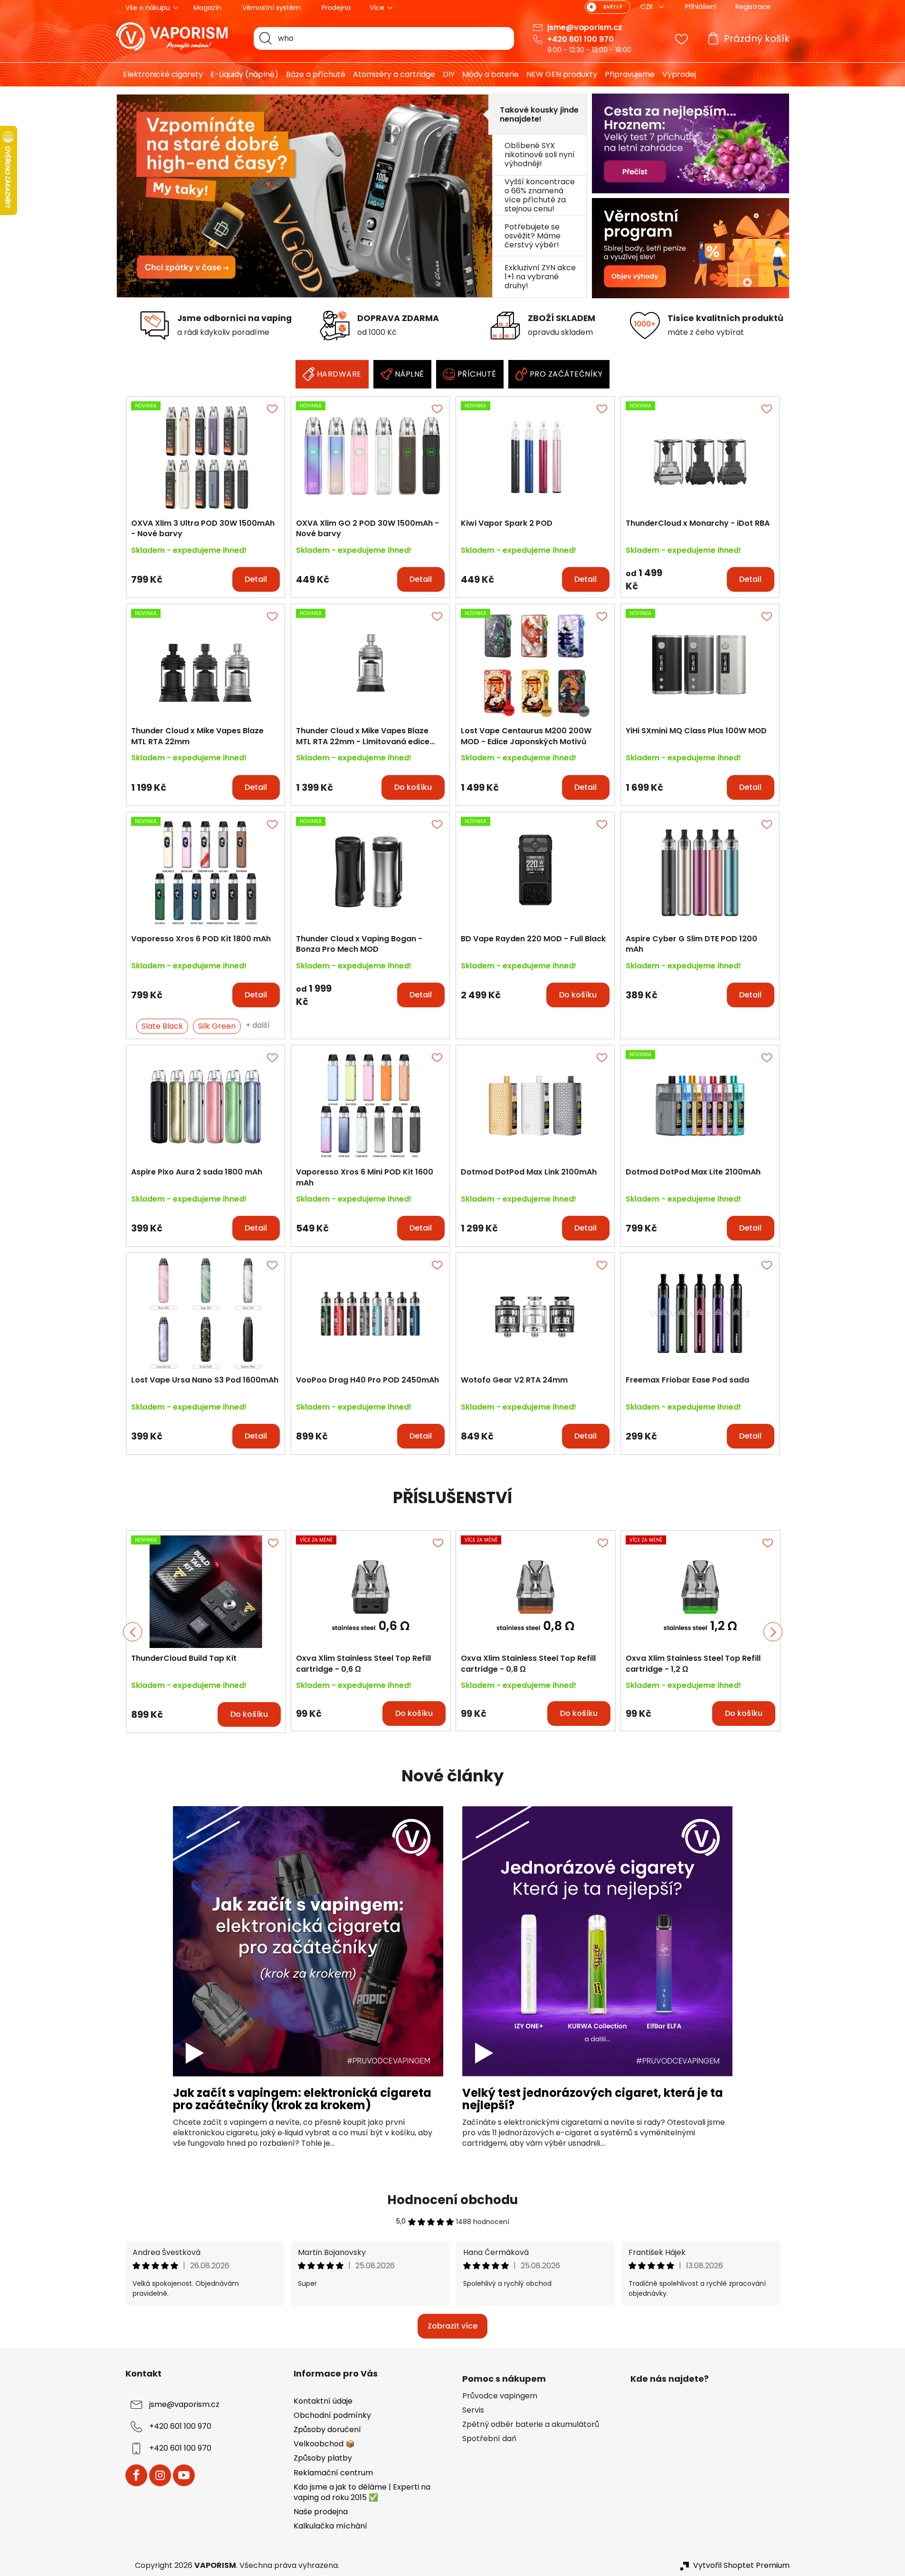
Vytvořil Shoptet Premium (741, 2566)
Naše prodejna (321, 2512)
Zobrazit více (452, 2326)
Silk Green (217, 1026)
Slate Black (162, 1026)
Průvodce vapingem (500, 2396)
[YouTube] (184, 2475)
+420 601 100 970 (581, 39)
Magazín (207, 8)
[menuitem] (159, 75)
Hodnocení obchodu (452, 2200)
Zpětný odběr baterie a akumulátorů (531, 2424)
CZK (648, 7)
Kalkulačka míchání (330, 2526)
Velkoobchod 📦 (324, 2444)
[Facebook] (136, 2475)
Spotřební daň (489, 2439)
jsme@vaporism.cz (585, 27)
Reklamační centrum (333, 2473)
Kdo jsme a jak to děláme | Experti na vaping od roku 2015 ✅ (362, 2492)
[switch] (608, 7)
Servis (473, 2410)
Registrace (753, 7)
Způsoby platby (323, 2458)
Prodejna (336, 8)
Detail (256, 579)
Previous (133, 1632)
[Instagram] (160, 2475)
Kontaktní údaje (323, 2401)
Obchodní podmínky (332, 2415)
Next (773, 1632)
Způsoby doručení (327, 2429)
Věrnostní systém (271, 8)
